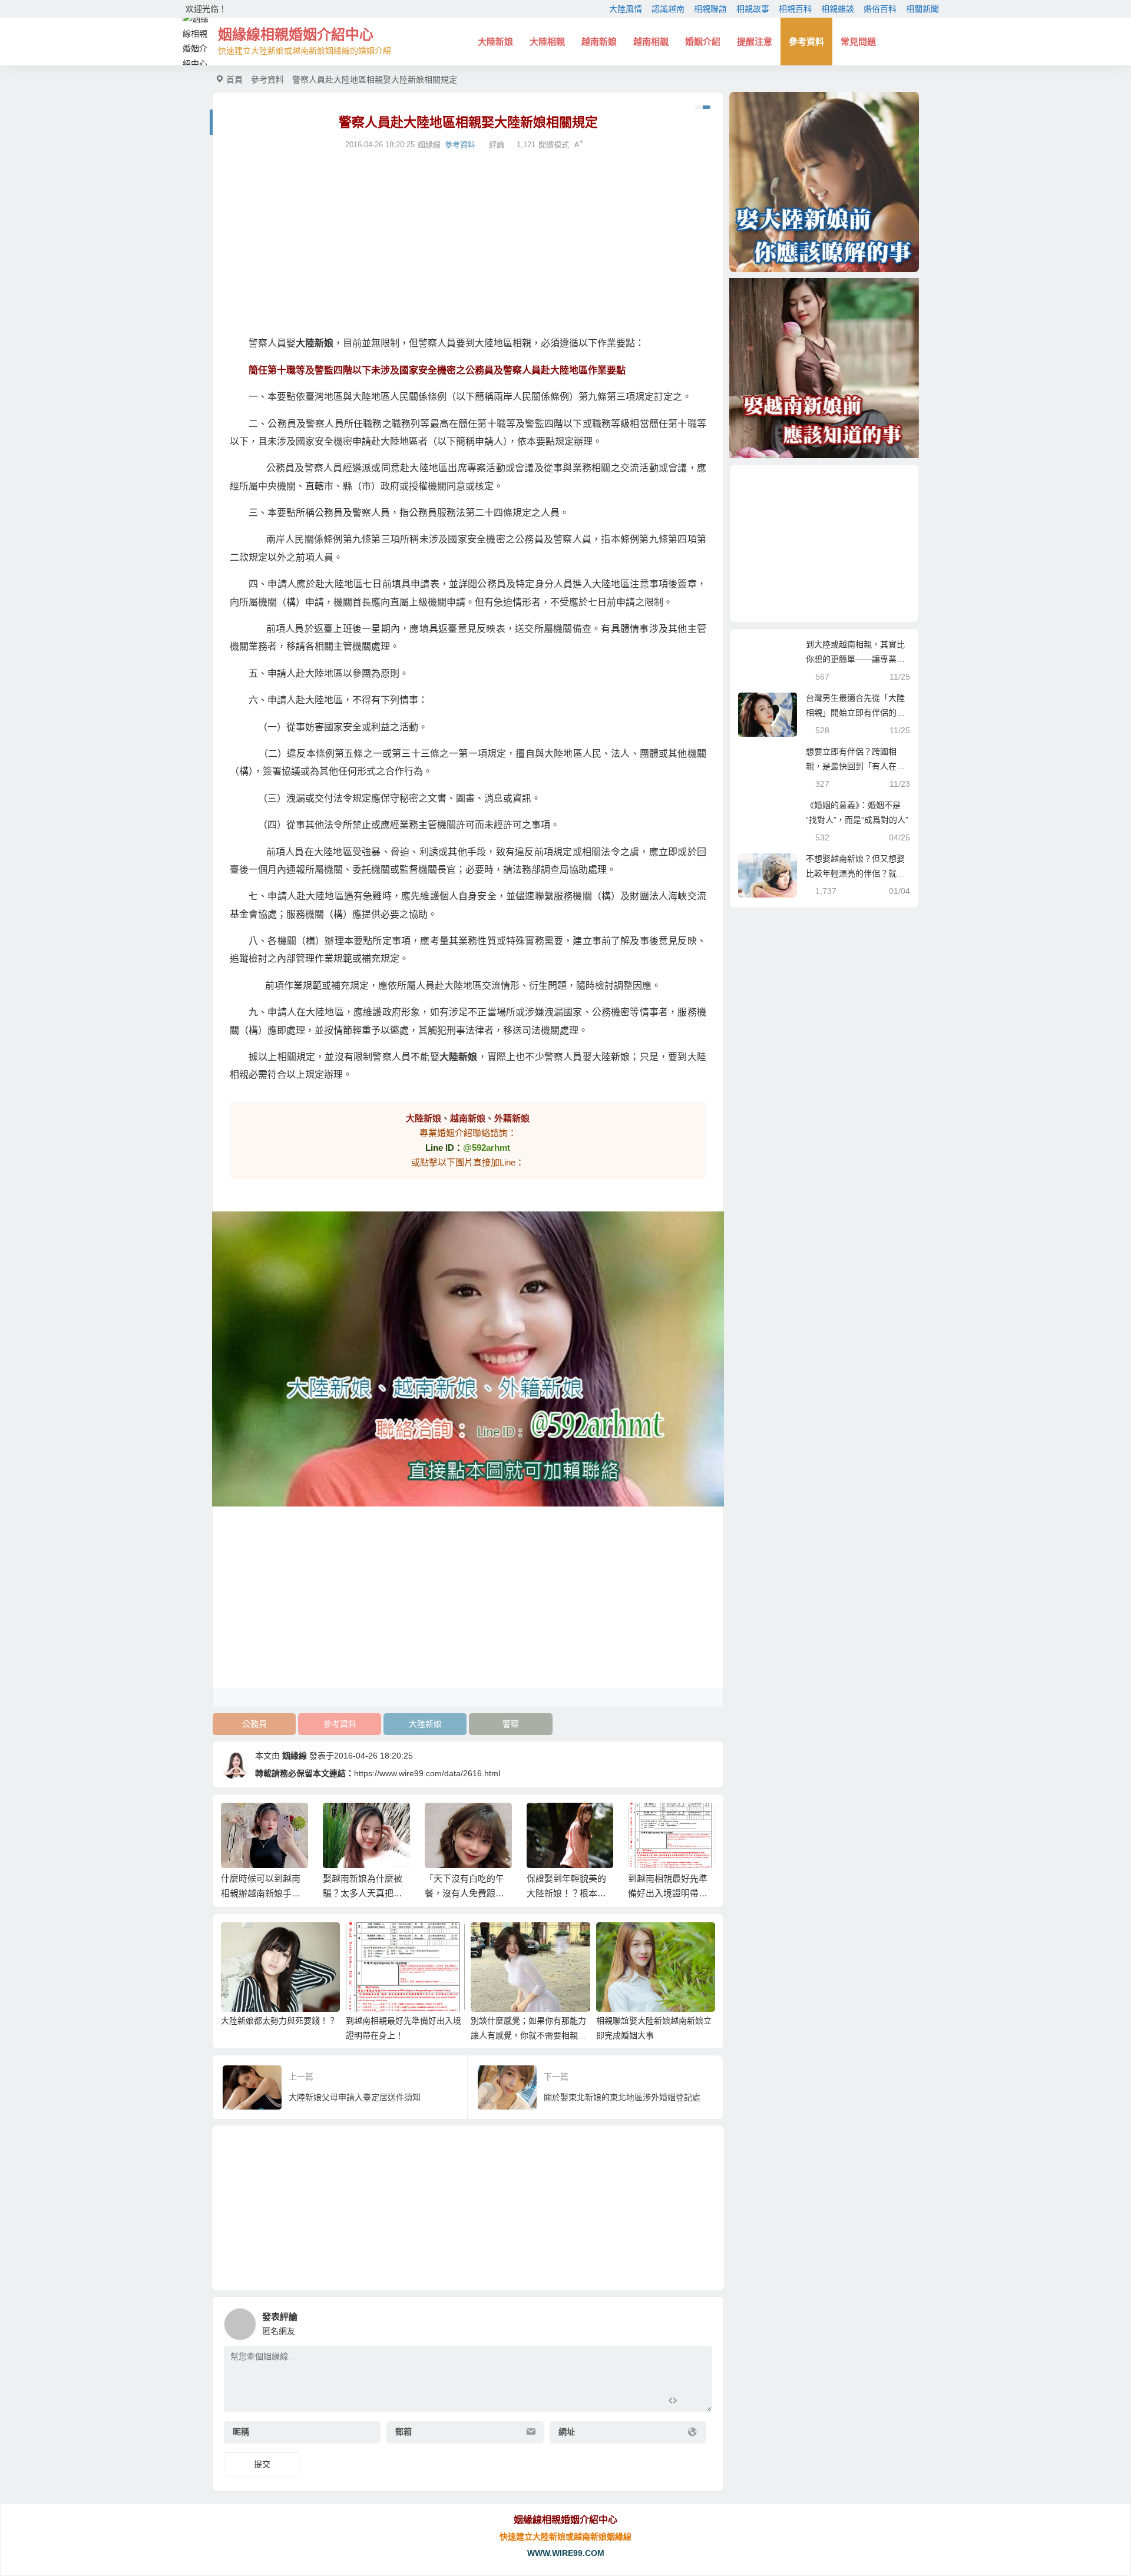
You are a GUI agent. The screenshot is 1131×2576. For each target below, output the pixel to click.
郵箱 (404, 2432)
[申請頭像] (700, 2321)
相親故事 (753, 9)
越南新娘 (599, 42)
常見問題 (858, 42)
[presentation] (649, 1822)
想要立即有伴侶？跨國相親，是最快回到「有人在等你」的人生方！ (855, 766)
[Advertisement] (468, 243)
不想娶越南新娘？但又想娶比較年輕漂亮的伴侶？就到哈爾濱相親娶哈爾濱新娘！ (855, 873)
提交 (262, 2464)
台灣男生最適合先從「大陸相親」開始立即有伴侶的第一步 (855, 713)
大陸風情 (626, 9)
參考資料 (806, 42)
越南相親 (651, 42)
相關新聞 (922, 9)
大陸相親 (547, 42)
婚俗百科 (880, 9)
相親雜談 (838, 9)
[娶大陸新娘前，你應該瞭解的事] (824, 182)
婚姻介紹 (703, 42)
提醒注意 (755, 42)
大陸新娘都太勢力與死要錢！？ (279, 2021)
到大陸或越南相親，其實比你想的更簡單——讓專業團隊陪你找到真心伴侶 (855, 659)
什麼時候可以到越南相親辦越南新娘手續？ (261, 1893)
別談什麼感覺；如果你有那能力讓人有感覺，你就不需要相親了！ (528, 2035)
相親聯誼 (710, 9)
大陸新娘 (495, 42)
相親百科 (795, 9)
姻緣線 (295, 1756)
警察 (511, 1724)
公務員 (254, 1724)
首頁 (234, 80)
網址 (567, 2432)
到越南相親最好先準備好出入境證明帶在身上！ (668, 1893)
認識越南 (668, 9)
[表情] (694, 2402)
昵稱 (241, 2432)
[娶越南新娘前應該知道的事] (824, 368)
